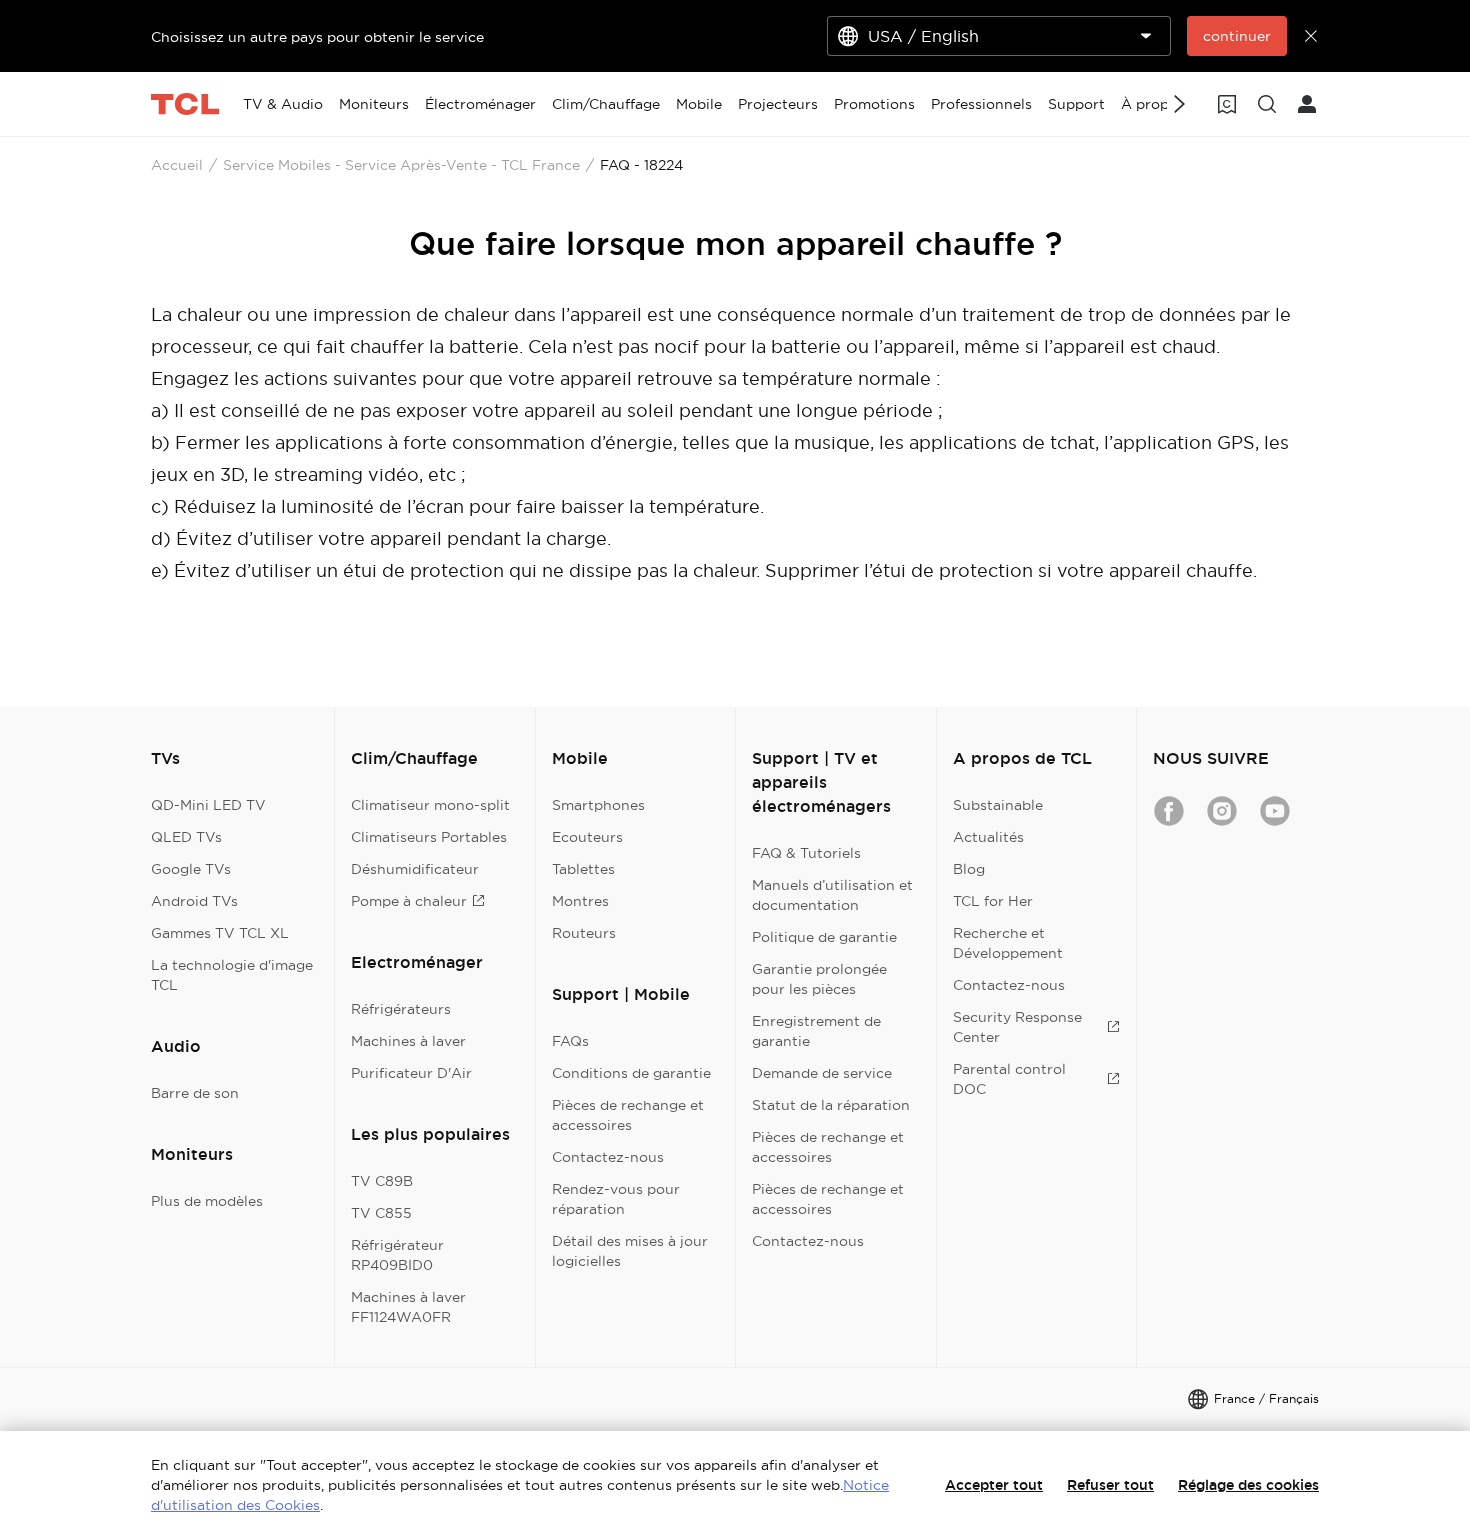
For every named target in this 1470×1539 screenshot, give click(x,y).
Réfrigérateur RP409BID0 (397, 1255)
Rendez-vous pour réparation (616, 1199)
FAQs (570, 1041)
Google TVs (191, 869)
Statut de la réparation (831, 1105)
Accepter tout (994, 1485)
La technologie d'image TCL (232, 975)
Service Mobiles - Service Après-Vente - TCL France (401, 165)
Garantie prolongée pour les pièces (819, 979)
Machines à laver (408, 1041)
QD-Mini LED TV (208, 805)
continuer (1237, 36)
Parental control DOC (1009, 1079)
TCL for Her (993, 901)
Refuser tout (1110, 1485)
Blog (969, 869)
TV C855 (381, 1213)
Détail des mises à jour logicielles (630, 1251)
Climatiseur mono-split (430, 805)
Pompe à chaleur (409, 901)
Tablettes (583, 869)
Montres (580, 901)
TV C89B (382, 1181)
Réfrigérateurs (401, 1009)
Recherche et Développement (1008, 943)
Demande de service (822, 1073)
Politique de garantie (824, 937)
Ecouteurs (587, 837)
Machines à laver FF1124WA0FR (408, 1307)
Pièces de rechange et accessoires (628, 1115)
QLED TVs (186, 837)
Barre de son (195, 1093)
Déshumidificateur (415, 869)
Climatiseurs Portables (429, 837)
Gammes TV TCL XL (220, 933)
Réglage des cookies (1248, 1485)
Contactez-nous (608, 1157)
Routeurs (584, 933)
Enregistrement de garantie (816, 1031)
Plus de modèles (207, 1201)
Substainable (998, 805)
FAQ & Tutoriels (806, 853)
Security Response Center (1017, 1027)
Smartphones (598, 805)
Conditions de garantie (631, 1073)
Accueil (177, 165)
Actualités (988, 837)
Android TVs (194, 901)
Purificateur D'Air (411, 1073)
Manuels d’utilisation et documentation (832, 895)
